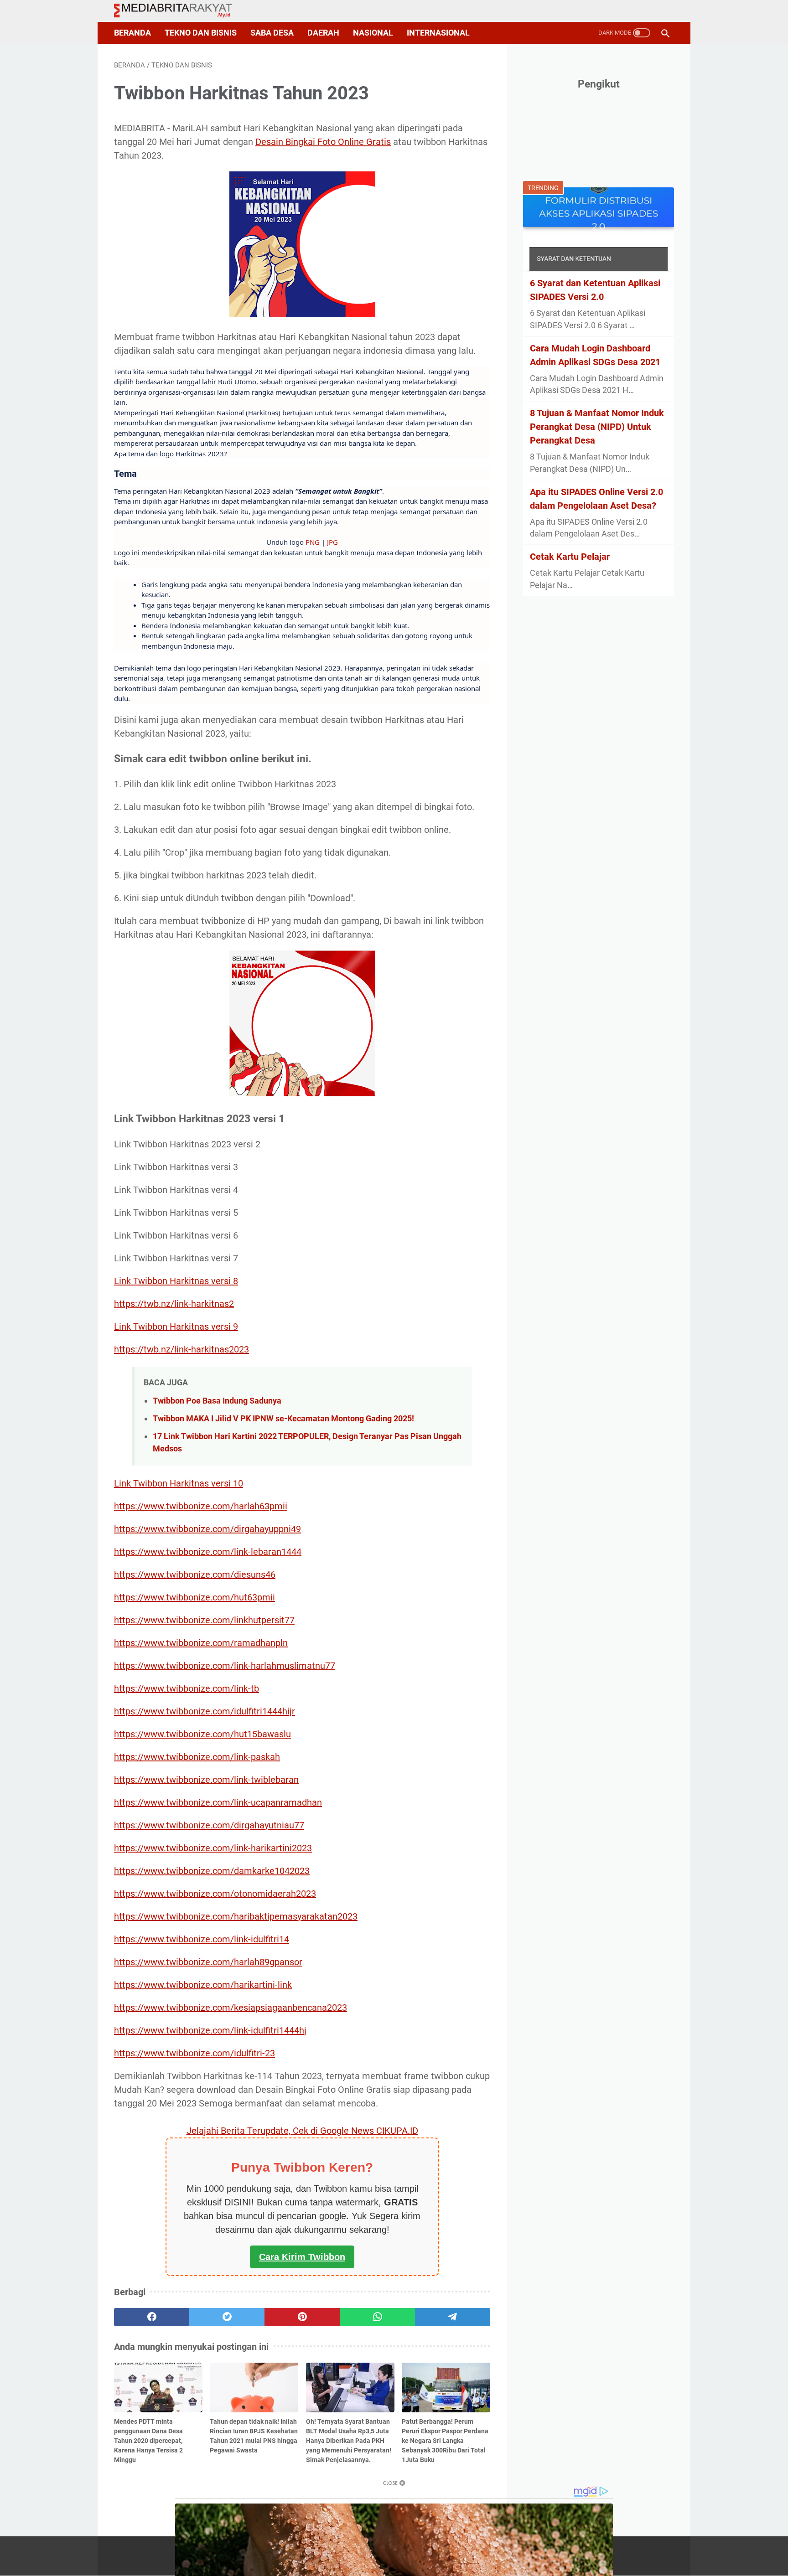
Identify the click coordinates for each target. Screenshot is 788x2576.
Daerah (323, 33)
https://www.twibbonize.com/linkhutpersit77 (204, 1620)
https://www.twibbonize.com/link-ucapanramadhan (218, 1802)
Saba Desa (272, 33)
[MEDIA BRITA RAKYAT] (179, 11)
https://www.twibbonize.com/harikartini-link (203, 1985)
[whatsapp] (377, 2317)
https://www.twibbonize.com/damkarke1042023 (212, 1871)
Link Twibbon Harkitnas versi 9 (176, 1327)
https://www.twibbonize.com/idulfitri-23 (194, 2053)
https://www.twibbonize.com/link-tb (187, 1688)
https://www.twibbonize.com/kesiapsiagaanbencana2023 (231, 2008)
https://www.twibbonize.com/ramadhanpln (201, 1643)
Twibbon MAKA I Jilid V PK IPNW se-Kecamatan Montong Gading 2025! (283, 1418)
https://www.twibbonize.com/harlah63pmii (201, 1506)
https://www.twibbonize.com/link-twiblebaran (206, 1780)
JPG (332, 542)
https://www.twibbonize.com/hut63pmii (194, 1597)
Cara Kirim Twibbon (302, 2257)
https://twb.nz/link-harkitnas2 (174, 1304)
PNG (313, 542)
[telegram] (453, 2317)
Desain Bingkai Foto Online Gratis (323, 142)
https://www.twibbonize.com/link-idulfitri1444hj (210, 2030)
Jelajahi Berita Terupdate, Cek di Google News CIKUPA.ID (302, 2131)
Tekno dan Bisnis (201, 33)
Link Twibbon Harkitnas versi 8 (176, 1281)
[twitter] (227, 2317)
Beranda (132, 33)
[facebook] (152, 2317)
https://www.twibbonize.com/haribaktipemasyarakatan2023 (236, 1916)
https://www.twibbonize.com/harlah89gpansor (208, 1962)
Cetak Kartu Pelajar (570, 557)
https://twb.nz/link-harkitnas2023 (181, 1349)
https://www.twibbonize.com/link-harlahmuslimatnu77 (225, 1666)
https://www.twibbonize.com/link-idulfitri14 (202, 1939)
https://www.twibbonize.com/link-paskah (197, 1757)
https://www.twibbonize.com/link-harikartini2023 (213, 1848)
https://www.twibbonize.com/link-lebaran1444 (208, 1552)
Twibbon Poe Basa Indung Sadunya (217, 1401)
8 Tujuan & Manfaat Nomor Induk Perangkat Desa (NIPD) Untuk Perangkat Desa (597, 427)
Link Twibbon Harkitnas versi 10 (179, 1483)
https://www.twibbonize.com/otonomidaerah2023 (215, 1894)
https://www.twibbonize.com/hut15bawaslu (202, 1734)
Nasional (373, 33)
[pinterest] (302, 2317)
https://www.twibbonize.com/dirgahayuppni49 (207, 1529)
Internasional (438, 33)
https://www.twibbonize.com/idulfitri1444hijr (205, 1711)
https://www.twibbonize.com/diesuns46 (195, 1575)
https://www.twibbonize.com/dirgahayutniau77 (209, 1825)
